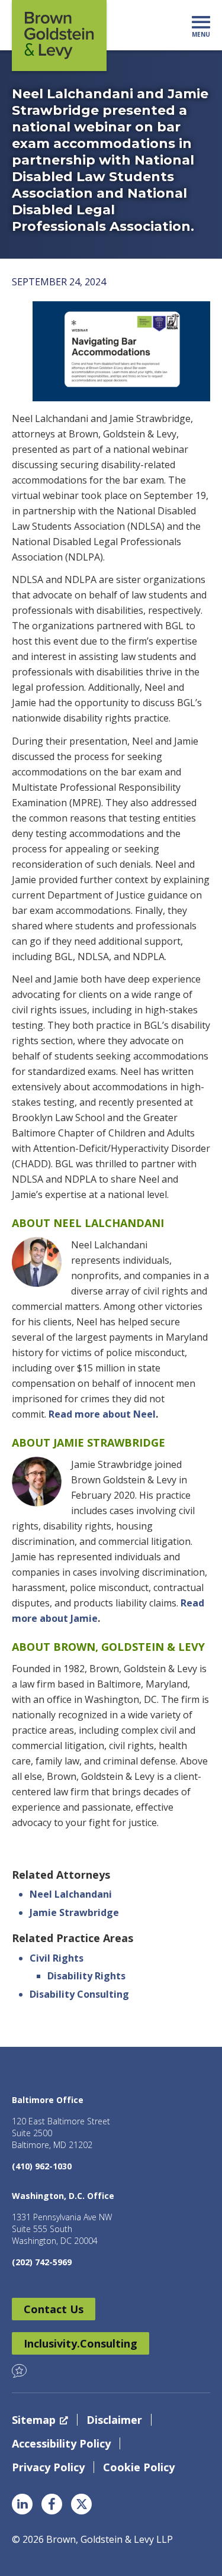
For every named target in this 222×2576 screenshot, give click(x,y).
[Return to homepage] (59, 36)
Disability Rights (86, 1976)
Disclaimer (114, 2420)
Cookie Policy (139, 2467)
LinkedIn (22, 2504)
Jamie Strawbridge (74, 1912)
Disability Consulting (79, 1994)
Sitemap (34, 2420)
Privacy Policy (48, 2467)
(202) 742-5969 (42, 2262)
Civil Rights (57, 1958)
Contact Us (54, 2309)
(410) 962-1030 (42, 2166)
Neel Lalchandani (71, 1894)
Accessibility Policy (61, 2443)
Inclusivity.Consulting (81, 2343)
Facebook (52, 2504)
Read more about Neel (102, 1414)
